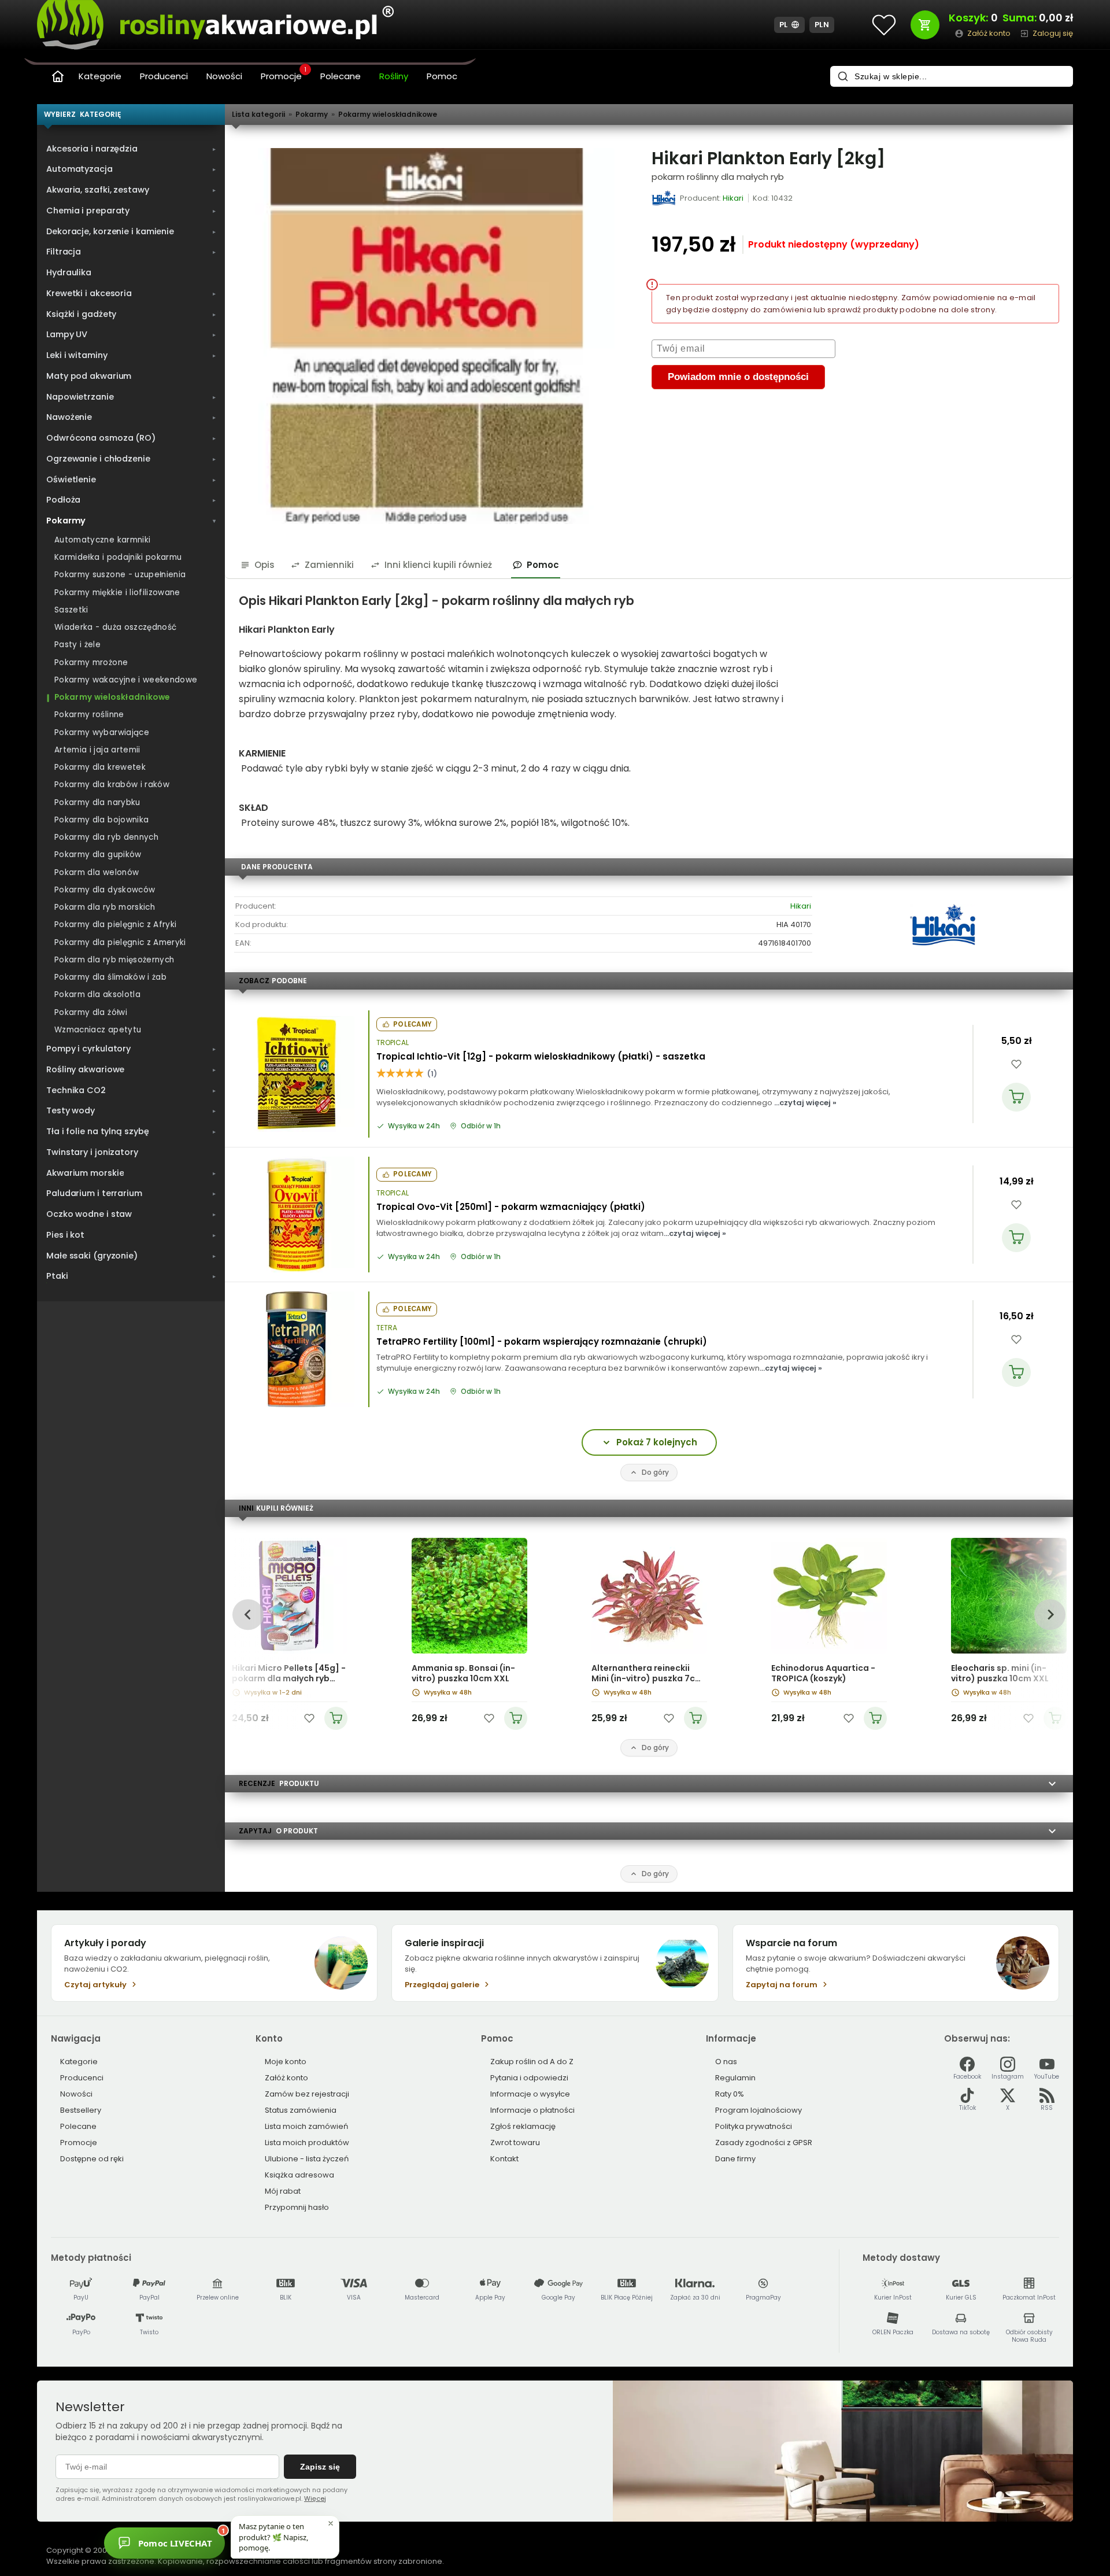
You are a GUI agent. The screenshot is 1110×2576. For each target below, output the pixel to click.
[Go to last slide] (248, 1614)
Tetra (387, 1328)
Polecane (341, 76)
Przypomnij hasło (297, 2207)
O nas (726, 2062)
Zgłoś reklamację (523, 2126)
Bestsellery (81, 2110)
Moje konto (286, 2062)
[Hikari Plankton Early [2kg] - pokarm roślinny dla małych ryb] (427, 336)
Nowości (224, 76)
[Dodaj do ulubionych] (1016, 1064)
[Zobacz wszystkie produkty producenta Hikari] (664, 198)
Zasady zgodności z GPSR (764, 2143)
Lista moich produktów (307, 2143)
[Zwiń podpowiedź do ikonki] (331, 2523)
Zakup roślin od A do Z (532, 2062)
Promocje (284, 75)
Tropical (393, 1043)
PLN (822, 25)
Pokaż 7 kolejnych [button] (657, 1442)
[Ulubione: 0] (884, 25)
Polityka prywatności (754, 2126)
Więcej (315, 2499)
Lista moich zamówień (306, 2126)
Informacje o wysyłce (530, 2094)
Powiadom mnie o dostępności (738, 377)
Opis (264, 565)
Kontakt (504, 2159)
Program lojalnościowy (758, 2110)
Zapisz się (320, 2467)
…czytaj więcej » (805, 1103)
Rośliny (394, 76)
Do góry (655, 1472)
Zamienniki (329, 565)
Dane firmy (735, 2159)
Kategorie (100, 76)
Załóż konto (286, 2078)
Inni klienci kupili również (438, 565)
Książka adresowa (299, 2175)
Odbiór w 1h (481, 1126)
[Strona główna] (58, 76)
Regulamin (735, 2078)
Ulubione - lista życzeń (307, 2159)
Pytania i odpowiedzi (529, 2078)
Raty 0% (730, 2094)
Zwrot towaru (515, 2143)
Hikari (801, 906)
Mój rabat (283, 2191)
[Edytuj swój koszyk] (925, 25)
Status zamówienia (301, 2110)
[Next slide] (1050, 1614)
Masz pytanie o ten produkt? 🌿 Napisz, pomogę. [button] (273, 2537)
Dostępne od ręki (92, 2159)
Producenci (164, 76)
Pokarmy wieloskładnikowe (388, 114)
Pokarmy (312, 114)
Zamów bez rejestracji (307, 2094)
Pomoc (442, 76)
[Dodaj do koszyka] (1016, 1097)
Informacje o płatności (532, 2110)
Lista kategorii (258, 114)
